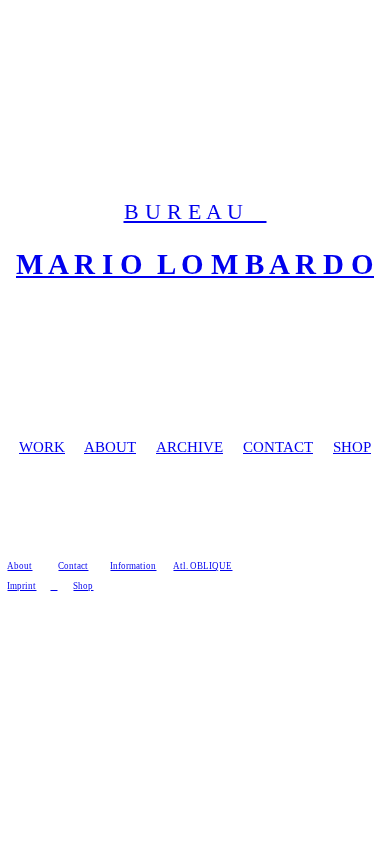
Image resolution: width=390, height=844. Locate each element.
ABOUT (110, 447)
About (19, 566)
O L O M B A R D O (243, 264)
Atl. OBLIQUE (202, 566)
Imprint (21, 586)
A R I (80, 264)
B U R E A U (195, 212)
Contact (73, 566)
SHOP (352, 447)
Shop (83, 586)
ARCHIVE (189, 447)
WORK (42, 447)
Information (133, 566)
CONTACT (278, 447)
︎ (53, 586)
